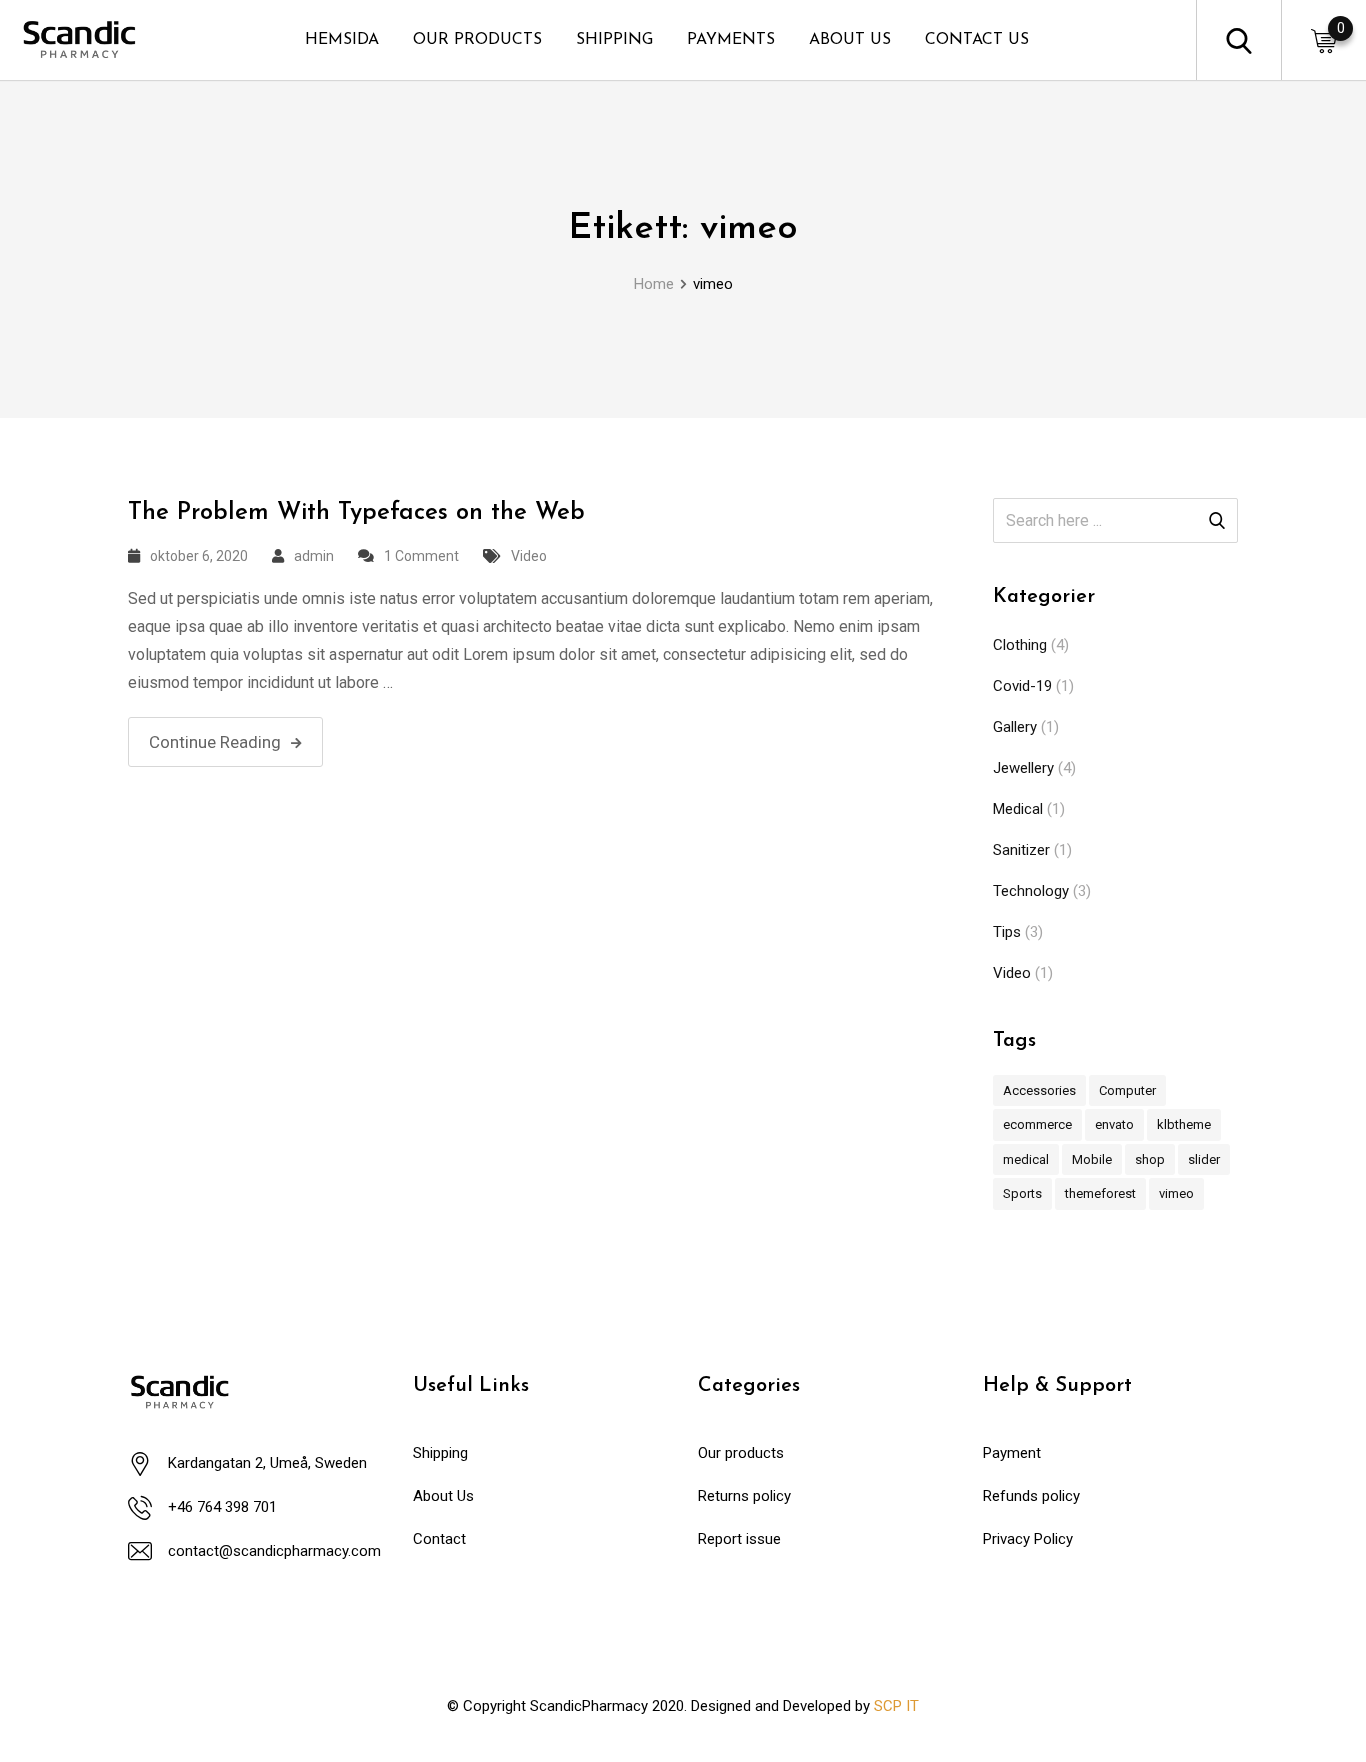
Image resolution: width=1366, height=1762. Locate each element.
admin (314, 556)
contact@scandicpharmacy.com (274, 1551)
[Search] (1239, 39)
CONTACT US (977, 40)
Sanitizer (1021, 850)
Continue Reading (215, 742)
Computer (1127, 1090)
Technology (1031, 891)
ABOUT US (850, 40)
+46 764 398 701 (222, 1507)
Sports (1022, 1193)
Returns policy (744, 1496)
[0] (1324, 40)
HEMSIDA (342, 40)
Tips (1007, 932)
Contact (439, 1539)
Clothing (1020, 645)
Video (529, 556)
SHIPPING (614, 40)
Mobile (1092, 1159)
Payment (1012, 1453)
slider (1204, 1159)
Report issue (739, 1539)
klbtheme (1184, 1124)
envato (1114, 1124)
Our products (741, 1453)
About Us (443, 1496)
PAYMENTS (731, 40)
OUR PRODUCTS (477, 40)
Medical (1018, 809)
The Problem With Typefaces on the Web (356, 513)
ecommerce (1037, 1124)
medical (1026, 1159)
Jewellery (1023, 768)
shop (1150, 1159)
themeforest (1100, 1193)
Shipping (440, 1453)
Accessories (1039, 1090)
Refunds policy (1031, 1496)
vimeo (1176, 1193)
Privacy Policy (1028, 1539)
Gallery (1015, 727)
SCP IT (896, 1706)
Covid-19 (1022, 686)
